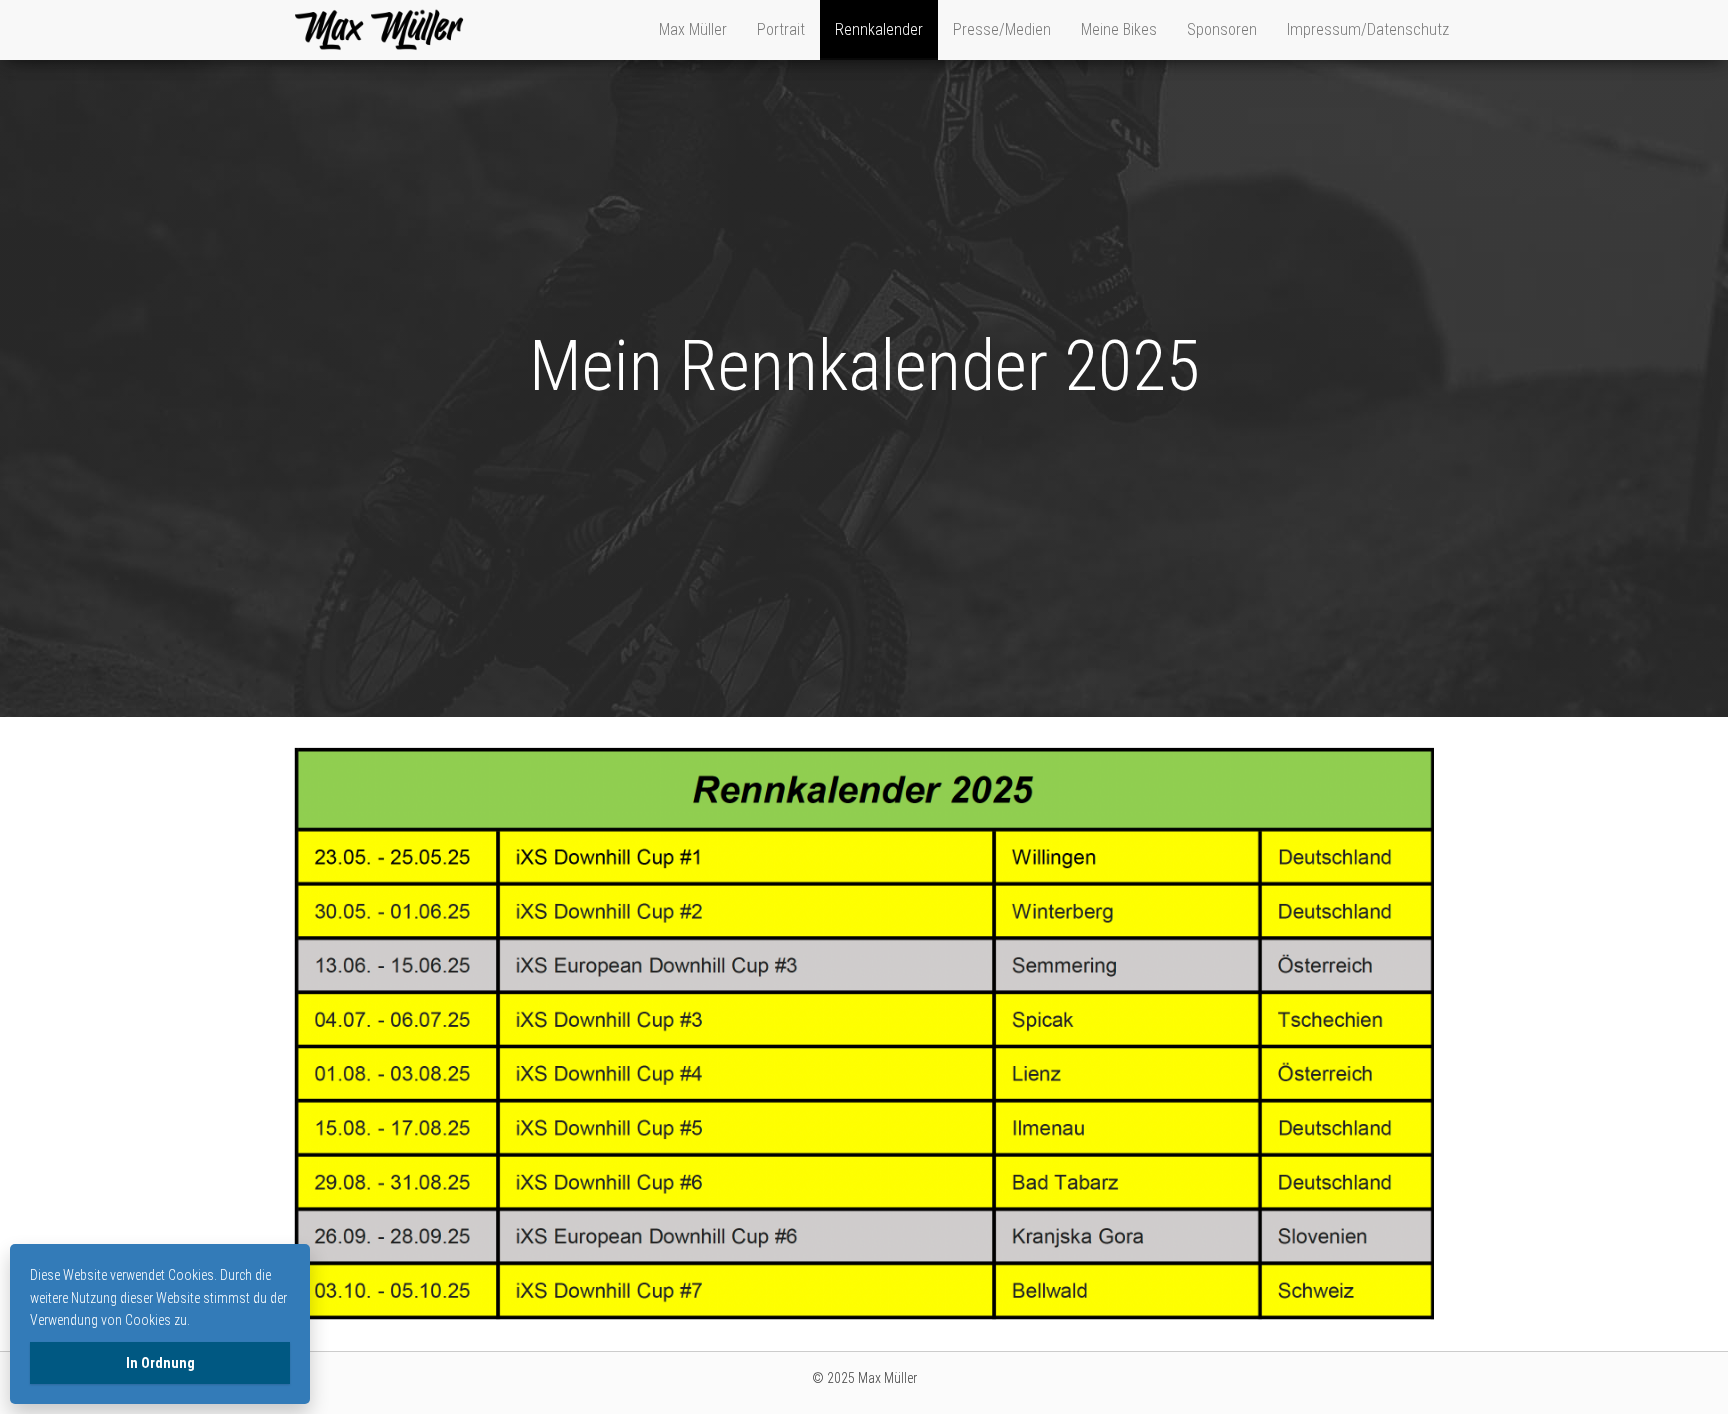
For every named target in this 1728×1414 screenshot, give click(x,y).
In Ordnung (160, 1363)
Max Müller (693, 29)
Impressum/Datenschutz (1368, 29)
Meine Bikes (1119, 29)
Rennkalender (879, 29)
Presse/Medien (1002, 29)
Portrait (781, 29)
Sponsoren (1222, 29)
